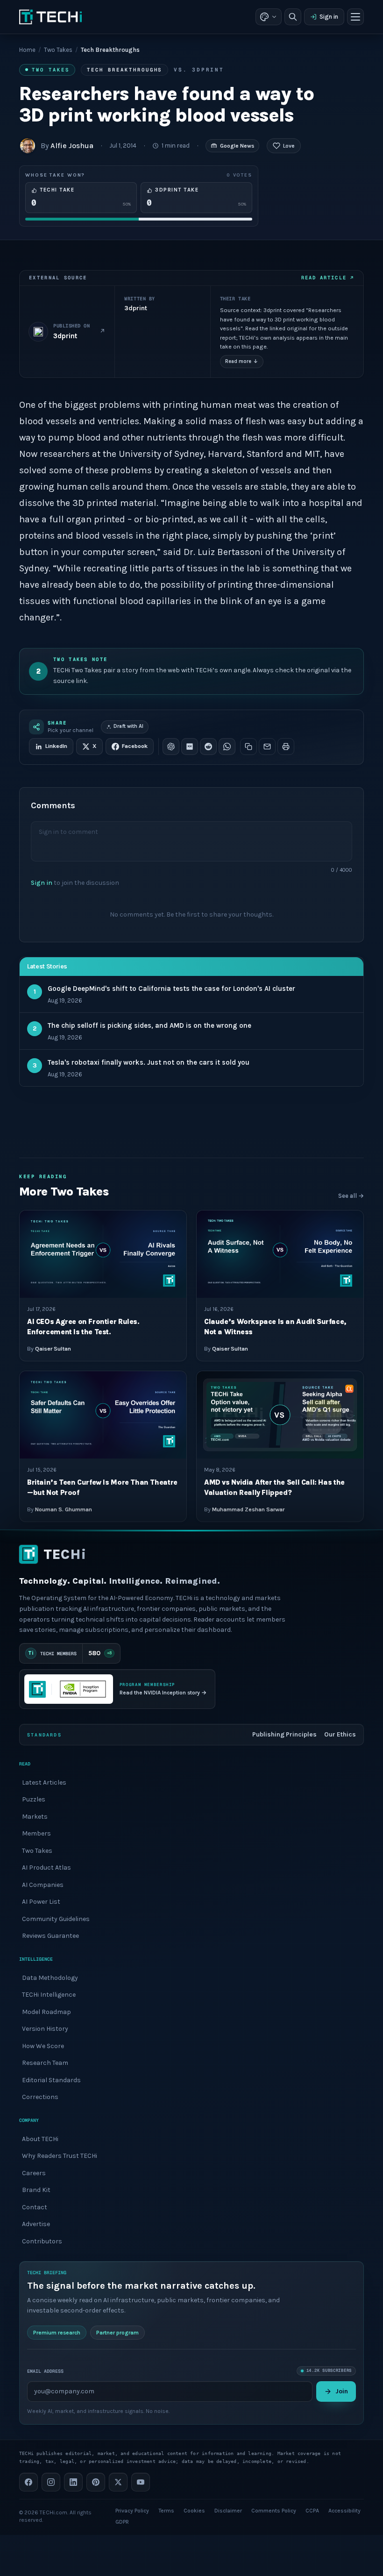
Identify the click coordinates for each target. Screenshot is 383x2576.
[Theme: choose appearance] (269, 17)
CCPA (312, 2511)
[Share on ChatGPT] (171, 747)
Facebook (135, 746)
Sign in (329, 17)
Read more (242, 361)
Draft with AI (128, 726)
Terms (166, 2511)
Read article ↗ (328, 278)
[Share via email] (267, 747)
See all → (351, 1196)
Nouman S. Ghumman (64, 1509)
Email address (45, 2371)
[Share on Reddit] (208, 747)
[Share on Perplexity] (190, 747)
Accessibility (344, 2511)
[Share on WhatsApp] (227, 747)
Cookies (194, 2511)
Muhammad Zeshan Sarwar (248, 1509)
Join (342, 2391)
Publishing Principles (284, 1734)
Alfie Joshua (72, 146)
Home (27, 50)
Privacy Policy (132, 2511)
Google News (237, 146)
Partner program (117, 2333)
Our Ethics (340, 1734)
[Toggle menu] (355, 17)
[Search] (293, 17)
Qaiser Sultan (53, 1349)
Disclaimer (228, 2511)
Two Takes (58, 50)
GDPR (122, 2522)
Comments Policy (274, 2511)
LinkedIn (56, 746)
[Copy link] (248, 747)
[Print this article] (286, 747)
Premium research (57, 2333)
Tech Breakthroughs (124, 70)
